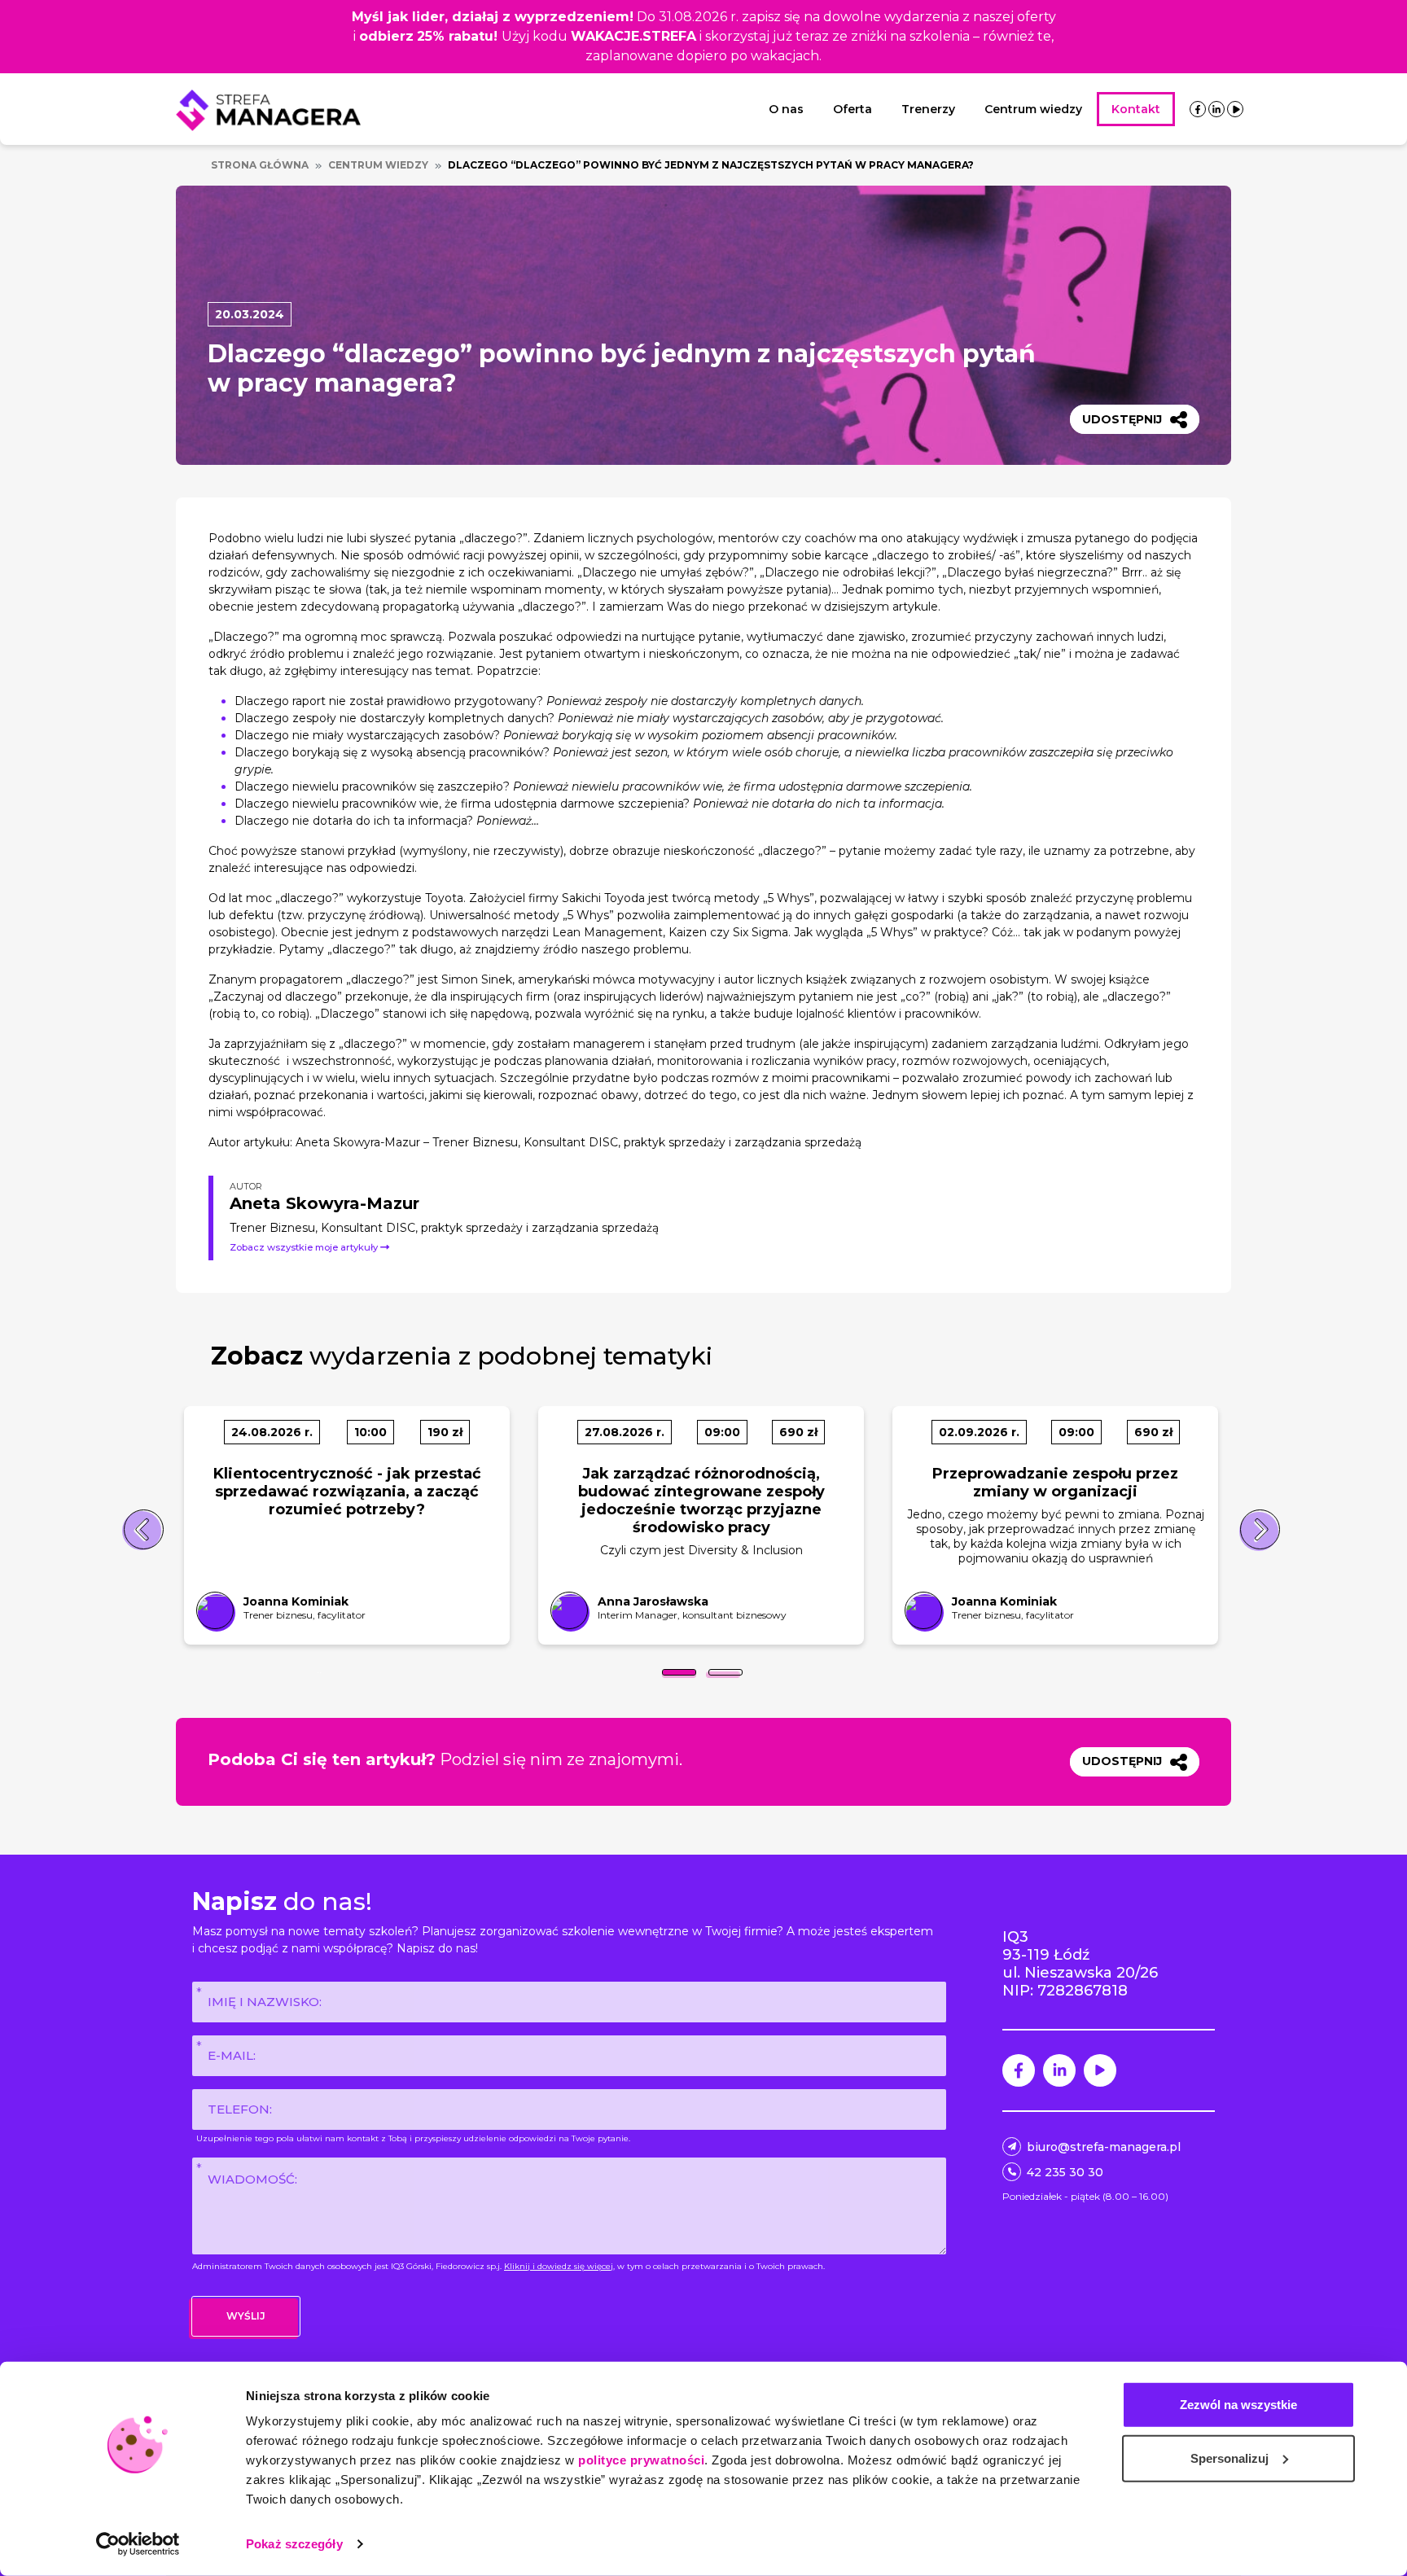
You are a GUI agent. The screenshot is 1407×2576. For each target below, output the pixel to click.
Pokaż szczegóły (294, 2544)
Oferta (853, 109)
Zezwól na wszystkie (1238, 2405)
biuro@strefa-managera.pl (1104, 2147)
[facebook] (1198, 109)
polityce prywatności (641, 2460)
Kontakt (1136, 109)
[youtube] (1236, 109)
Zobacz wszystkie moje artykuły (305, 1247)
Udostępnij (1122, 419)
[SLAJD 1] (679, 1672)
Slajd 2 (725, 1672)
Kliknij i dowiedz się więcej (559, 2266)
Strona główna (260, 165)
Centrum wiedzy (1033, 109)
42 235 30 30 (1065, 2172)
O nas (786, 109)
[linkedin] (1216, 109)
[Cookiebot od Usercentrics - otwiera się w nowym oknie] (138, 2544)
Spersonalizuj (1229, 2458)
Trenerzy (928, 109)
